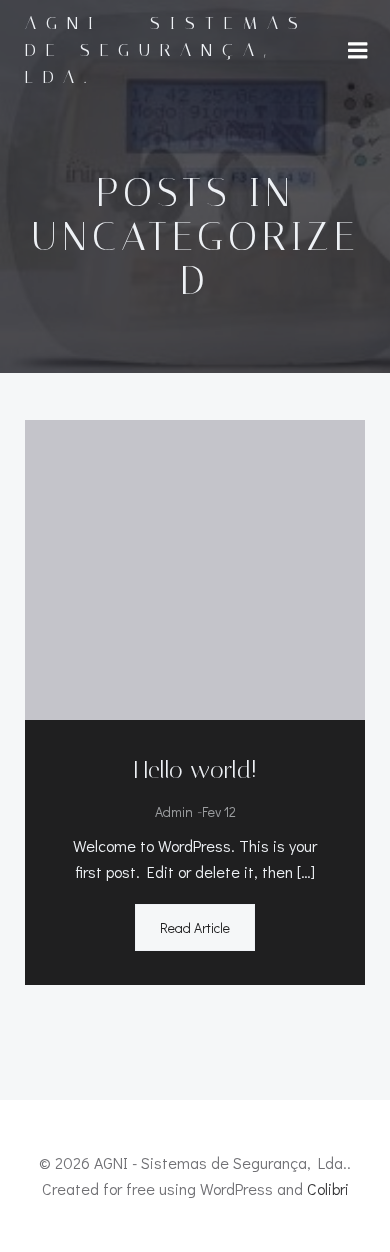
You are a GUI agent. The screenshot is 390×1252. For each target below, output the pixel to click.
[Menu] (358, 51)
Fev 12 (219, 811)
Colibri (328, 1188)
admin (174, 811)
